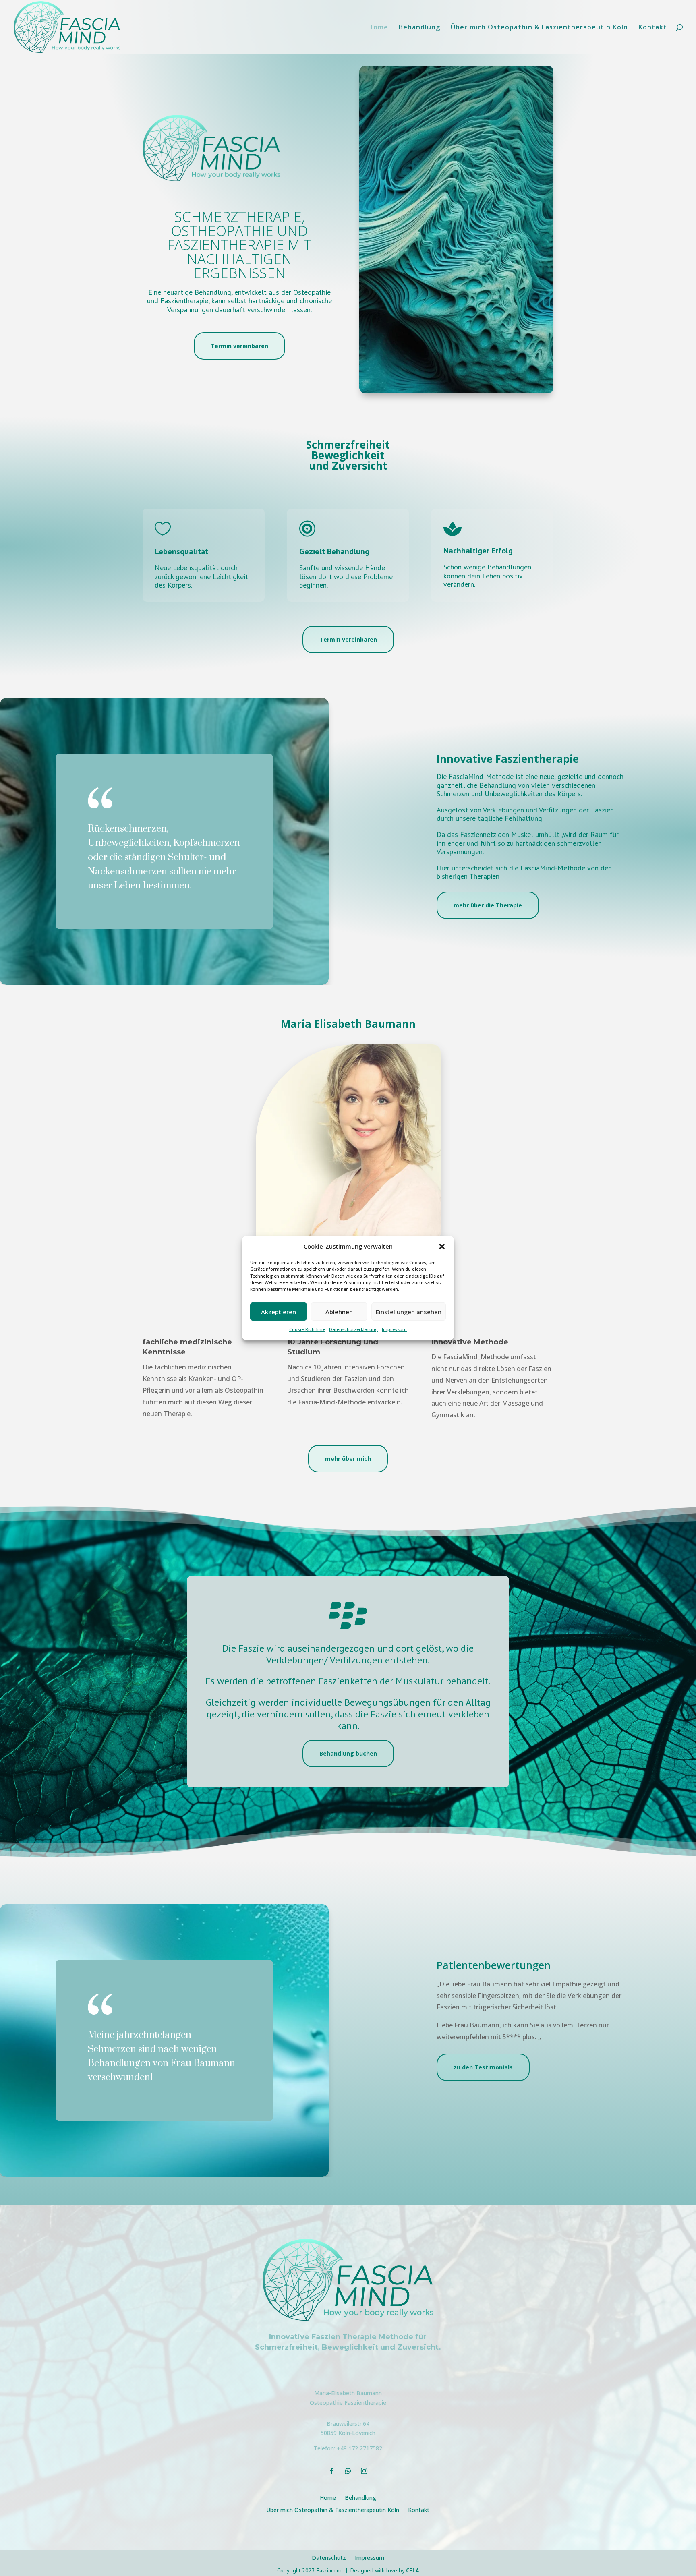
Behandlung (419, 28)
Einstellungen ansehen (409, 1312)
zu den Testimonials (483, 2067)
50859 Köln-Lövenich (348, 2433)
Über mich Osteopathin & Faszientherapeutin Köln (539, 28)
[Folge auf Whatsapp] (348, 2471)
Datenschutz (329, 2557)
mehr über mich (348, 1459)
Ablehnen (339, 1312)
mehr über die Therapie (488, 905)
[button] (442, 1247)
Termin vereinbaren (239, 346)
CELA (412, 2570)
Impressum (394, 1329)
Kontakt (653, 28)
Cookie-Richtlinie (307, 1329)
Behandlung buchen (348, 1753)
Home (378, 28)
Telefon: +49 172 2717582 (348, 2448)
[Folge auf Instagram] (364, 2471)
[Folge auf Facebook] (332, 2471)
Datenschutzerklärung (353, 1329)
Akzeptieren (279, 1312)
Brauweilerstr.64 (348, 2424)
